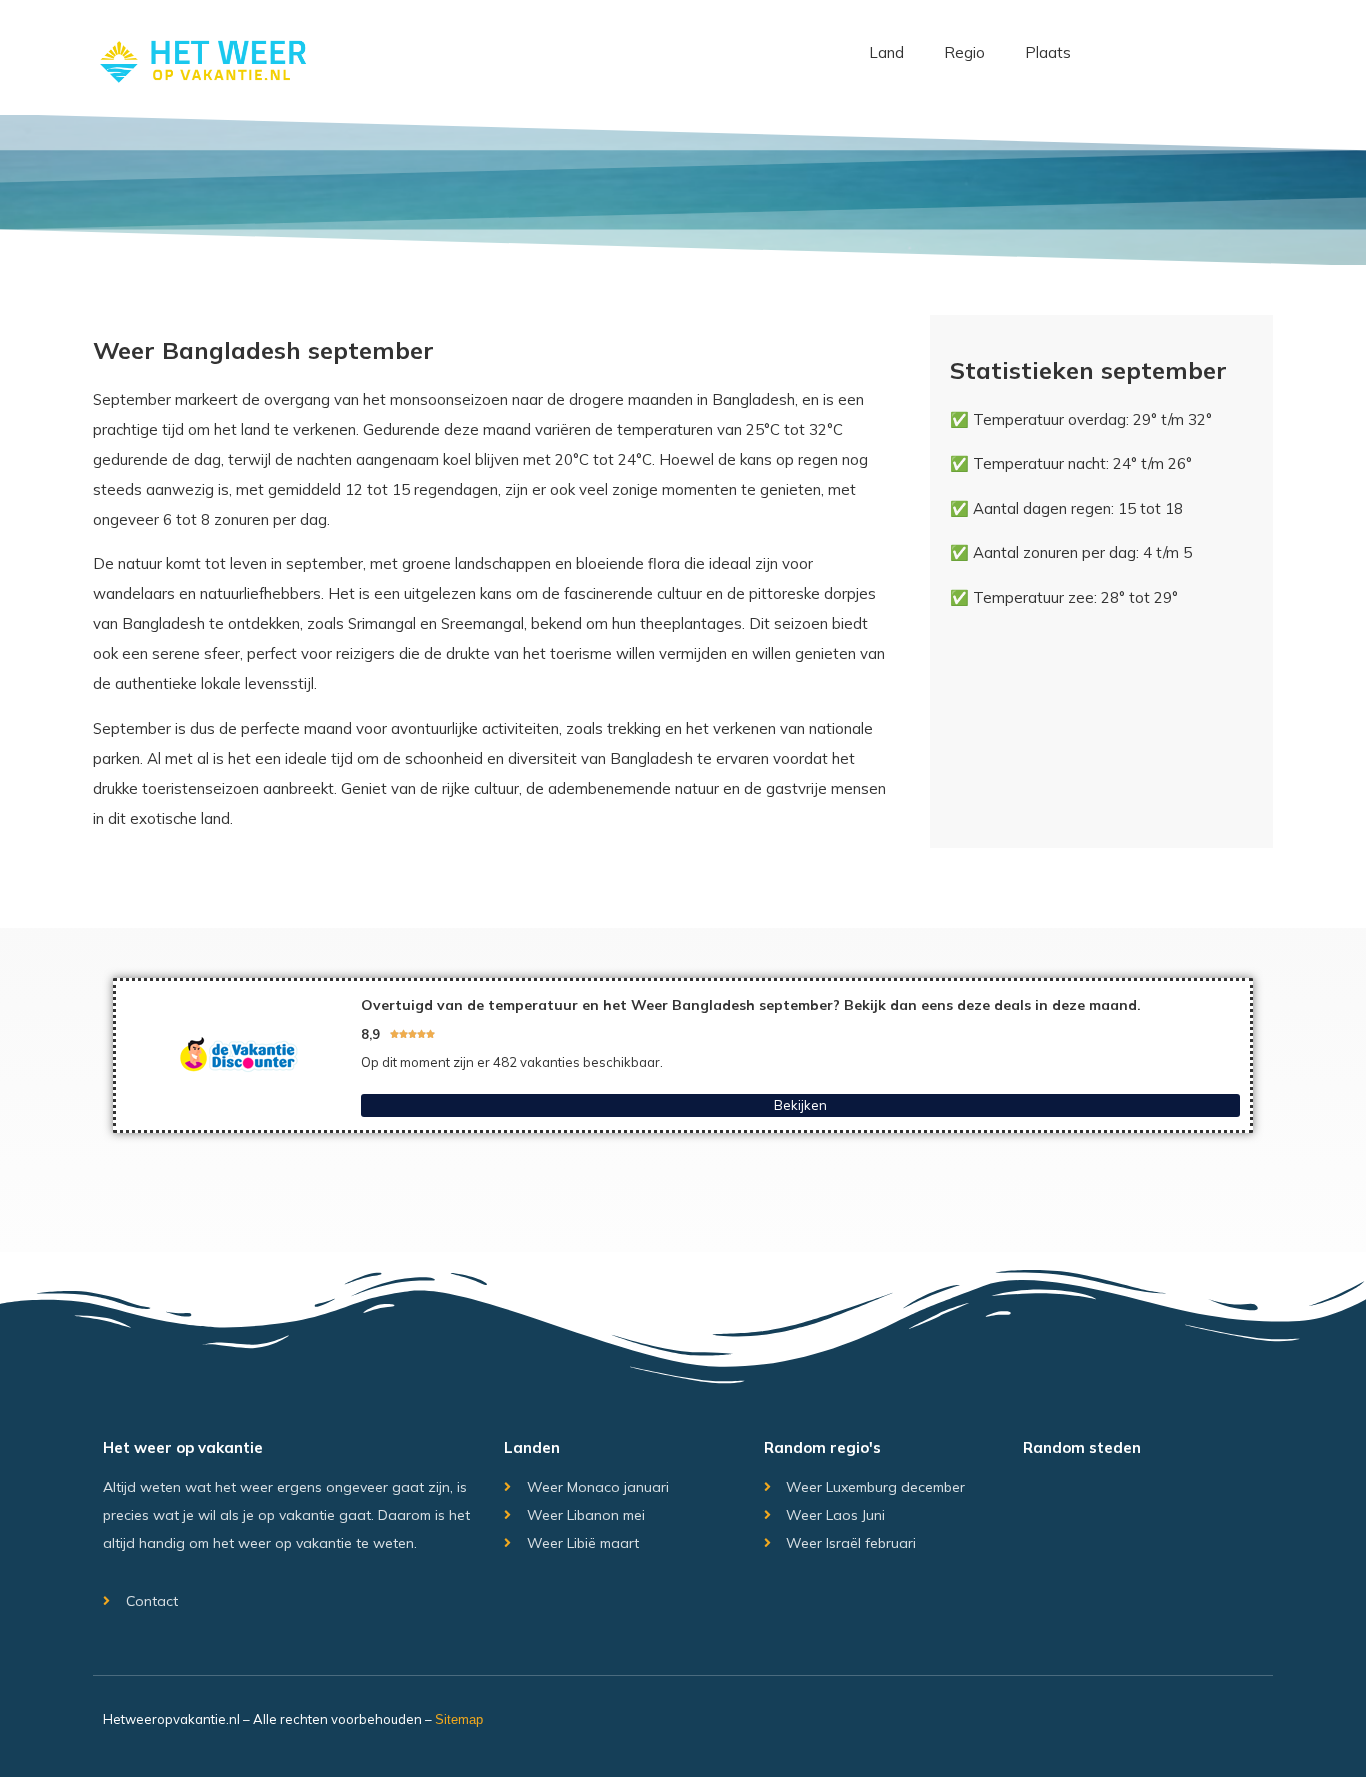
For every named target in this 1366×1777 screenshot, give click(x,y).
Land (886, 52)
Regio (964, 52)
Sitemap (459, 1719)
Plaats (1048, 52)
